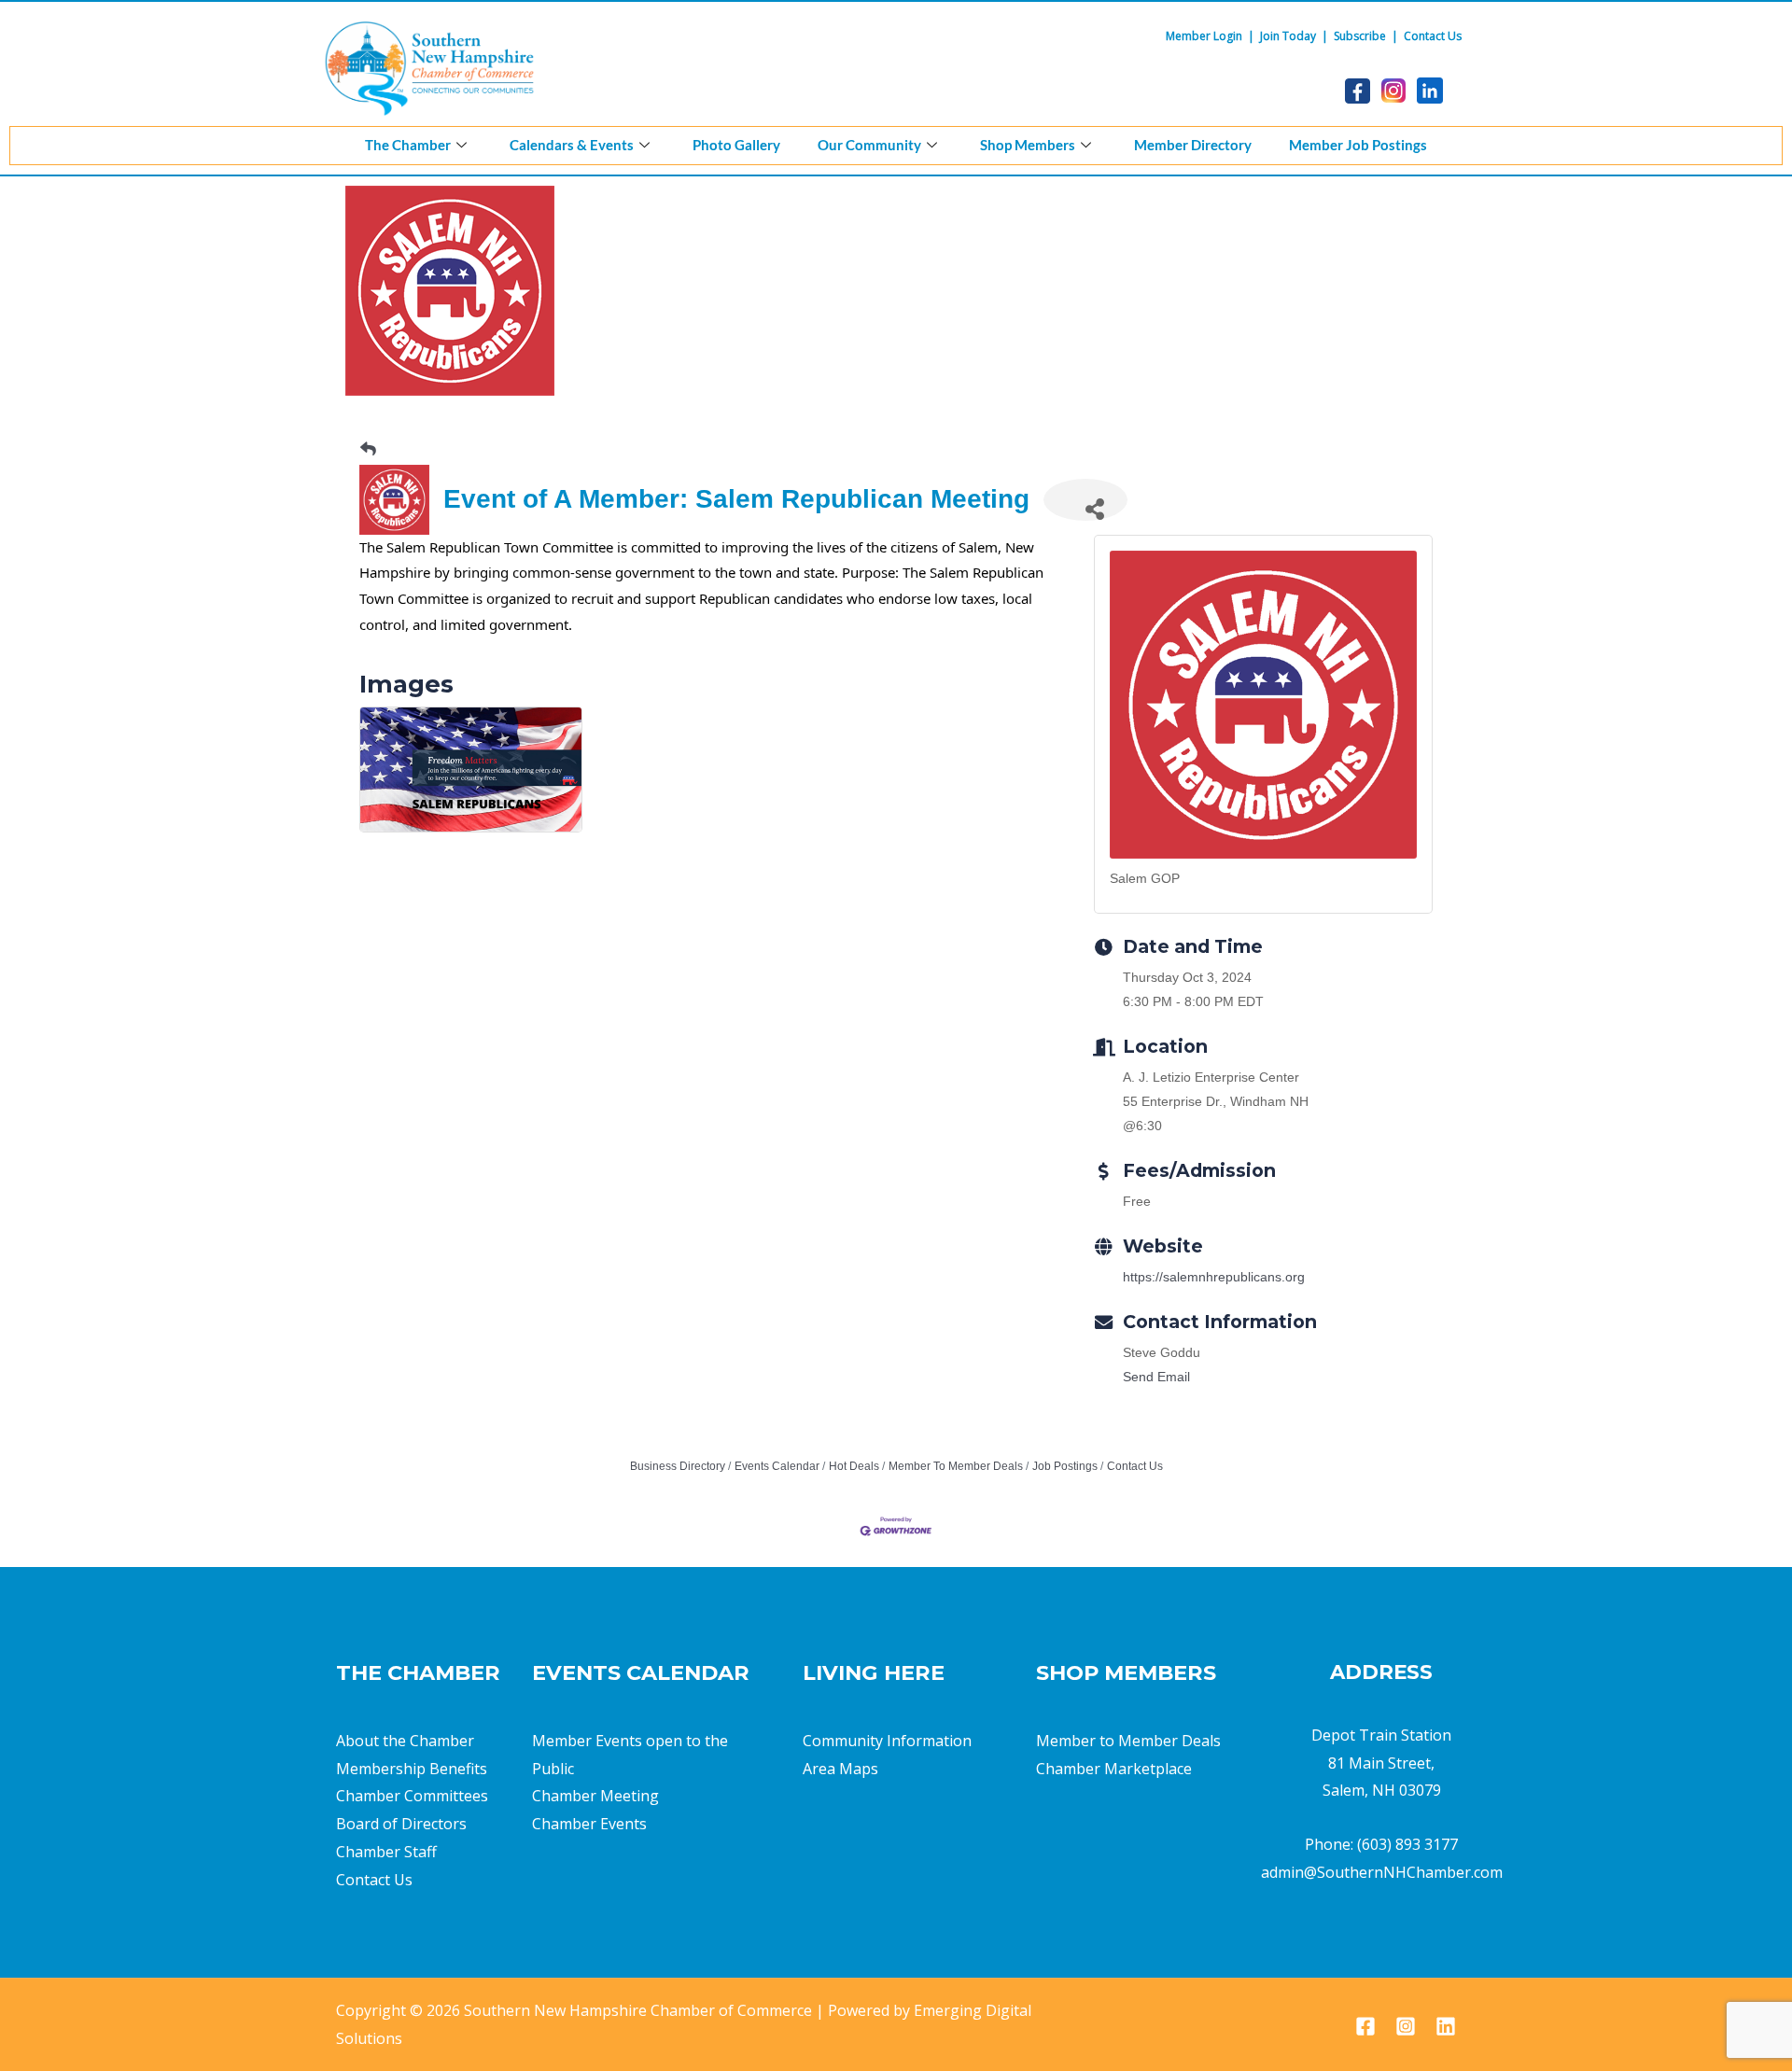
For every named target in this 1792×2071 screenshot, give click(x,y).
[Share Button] (1085, 500)
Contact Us (1433, 36)
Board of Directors (401, 1824)
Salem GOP (1145, 878)
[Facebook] (1365, 2026)
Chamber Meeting (595, 1796)
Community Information (887, 1741)
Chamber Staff (386, 1852)
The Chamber (408, 145)
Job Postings (1065, 1466)
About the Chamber (405, 1741)
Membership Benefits (412, 1769)
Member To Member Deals (956, 1466)
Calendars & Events (572, 145)
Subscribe (1360, 36)
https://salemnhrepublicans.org (1214, 1277)
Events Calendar (777, 1466)
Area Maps (840, 1769)
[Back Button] (368, 449)
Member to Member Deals (1128, 1741)
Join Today (1288, 36)
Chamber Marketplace (1114, 1769)
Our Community (869, 145)
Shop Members (1028, 145)
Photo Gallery (736, 145)
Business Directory (678, 1466)
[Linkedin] (1446, 2026)
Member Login (1204, 36)
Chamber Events (589, 1824)
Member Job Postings (1358, 145)
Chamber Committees (412, 1796)
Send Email (1156, 1377)
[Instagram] (1406, 2026)
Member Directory (1193, 145)
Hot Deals (854, 1466)
